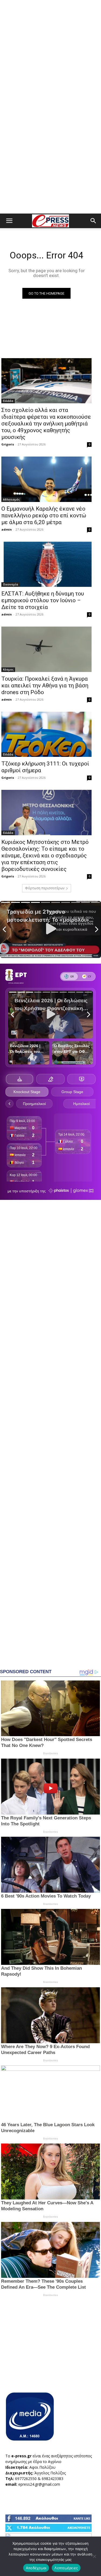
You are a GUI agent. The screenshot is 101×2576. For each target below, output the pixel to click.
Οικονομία (11, 584)
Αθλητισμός (11, 500)
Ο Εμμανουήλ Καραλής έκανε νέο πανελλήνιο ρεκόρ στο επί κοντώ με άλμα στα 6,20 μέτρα (44, 515)
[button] (9, 221)
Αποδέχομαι (36, 2568)
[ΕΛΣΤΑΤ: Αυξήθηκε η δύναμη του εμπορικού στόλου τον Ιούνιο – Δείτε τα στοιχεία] (46, 564)
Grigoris (8, 444)
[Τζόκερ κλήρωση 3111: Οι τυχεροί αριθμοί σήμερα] (46, 734)
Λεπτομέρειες (66, 2568)
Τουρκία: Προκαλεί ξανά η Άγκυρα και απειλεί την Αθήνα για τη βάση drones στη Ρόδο (45, 685)
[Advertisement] (50, 53)
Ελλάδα (8, 401)
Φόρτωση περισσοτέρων (45, 888)
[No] (94, 2556)
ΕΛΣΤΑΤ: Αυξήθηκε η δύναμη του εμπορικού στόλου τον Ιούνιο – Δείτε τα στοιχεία (43, 600)
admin (7, 529)
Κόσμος (8, 670)
